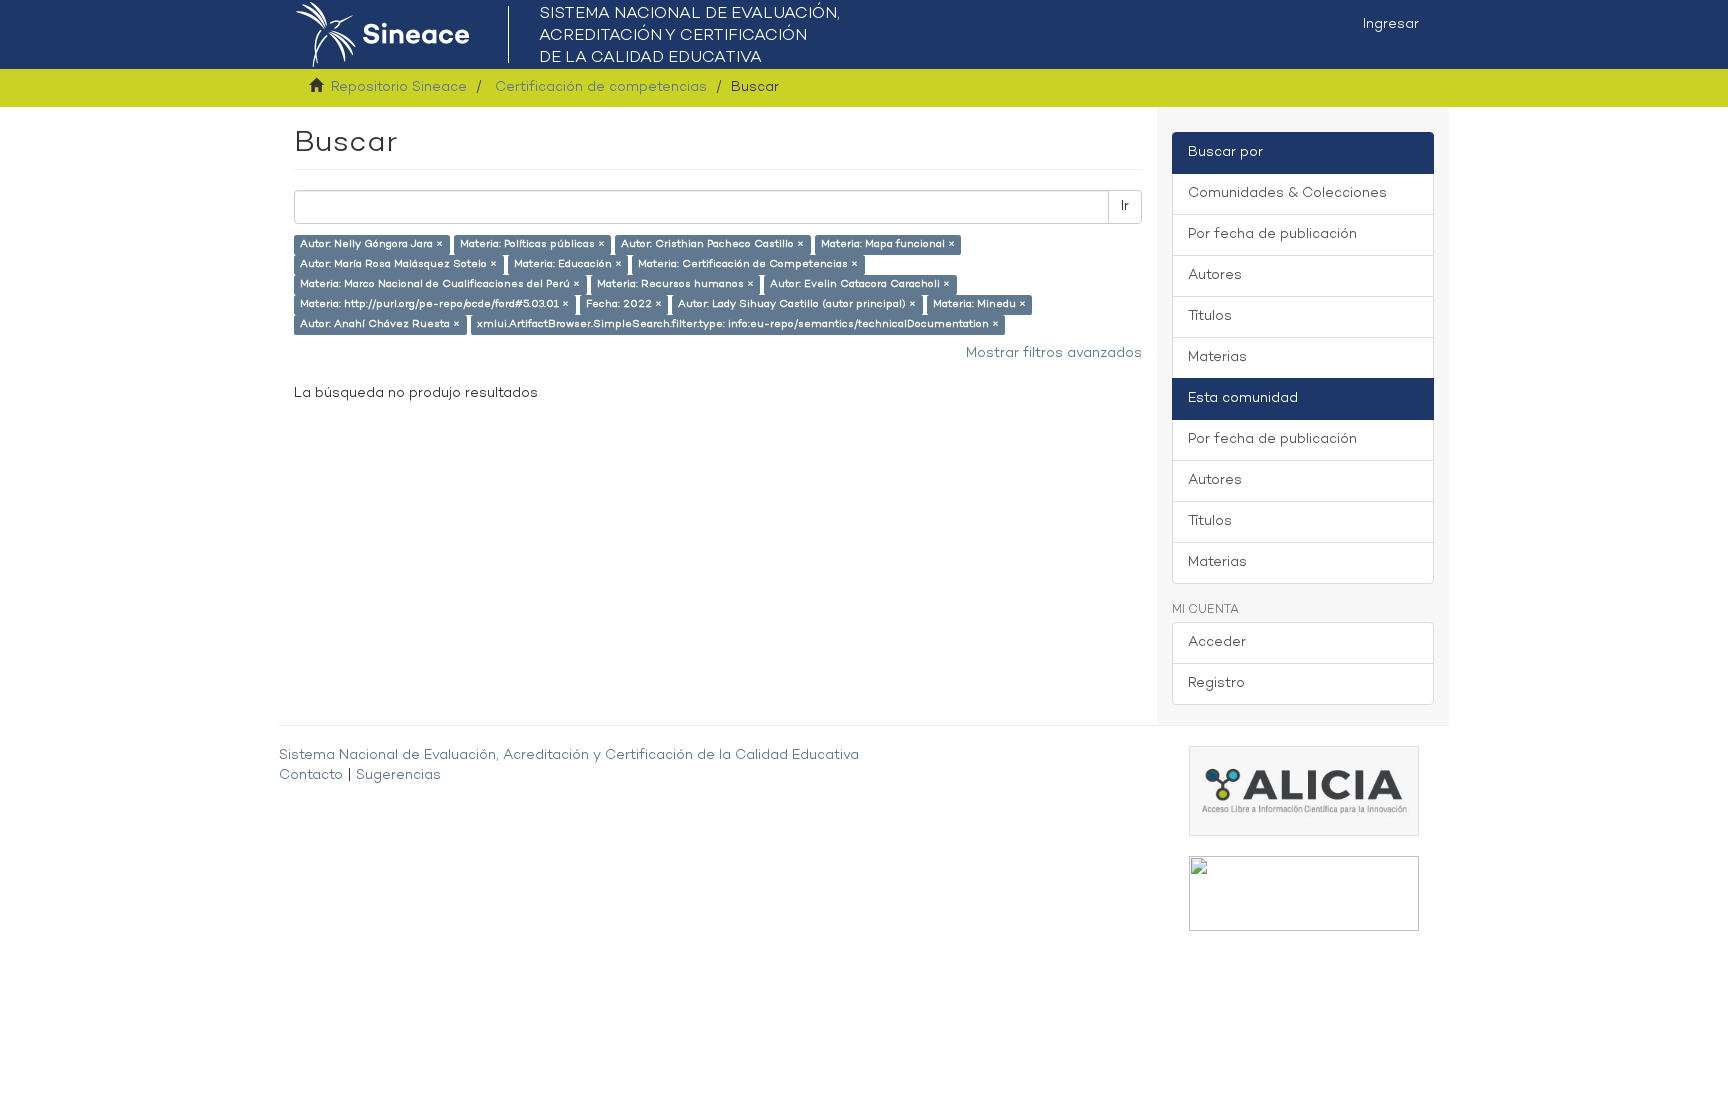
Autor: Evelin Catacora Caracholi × (860, 284)
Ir (1125, 206)
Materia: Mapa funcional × (888, 244)
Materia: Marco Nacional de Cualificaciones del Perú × (440, 284)
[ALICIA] (1304, 790)
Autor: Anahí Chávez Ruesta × (380, 324)
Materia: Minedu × (979, 304)
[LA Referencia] (1304, 893)
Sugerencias (398, 775)
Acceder (1217, 642)
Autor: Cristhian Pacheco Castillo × (712, 244)
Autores (1215, 275)
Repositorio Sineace (399, 87)
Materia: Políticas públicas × (532, 244)
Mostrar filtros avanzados (1054, 353)
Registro (1216, 683)
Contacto (311, 775)
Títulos (1210, 316)
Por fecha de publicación (1272, 234)
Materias (1217, 357)
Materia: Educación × (568, 264)
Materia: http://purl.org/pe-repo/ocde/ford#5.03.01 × (434, 304)
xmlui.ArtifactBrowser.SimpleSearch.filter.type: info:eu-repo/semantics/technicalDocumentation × (738, 324)
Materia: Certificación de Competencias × (748, 264)
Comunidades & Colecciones (1287, 193)
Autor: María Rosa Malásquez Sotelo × (398, 264)
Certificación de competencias (601, 87)
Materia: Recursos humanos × (675, 284)
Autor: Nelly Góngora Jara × (371, 244)
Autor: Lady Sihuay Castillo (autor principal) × (797, 304)
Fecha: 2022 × (624, 304)
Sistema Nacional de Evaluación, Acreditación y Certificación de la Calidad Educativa (569, 755)
